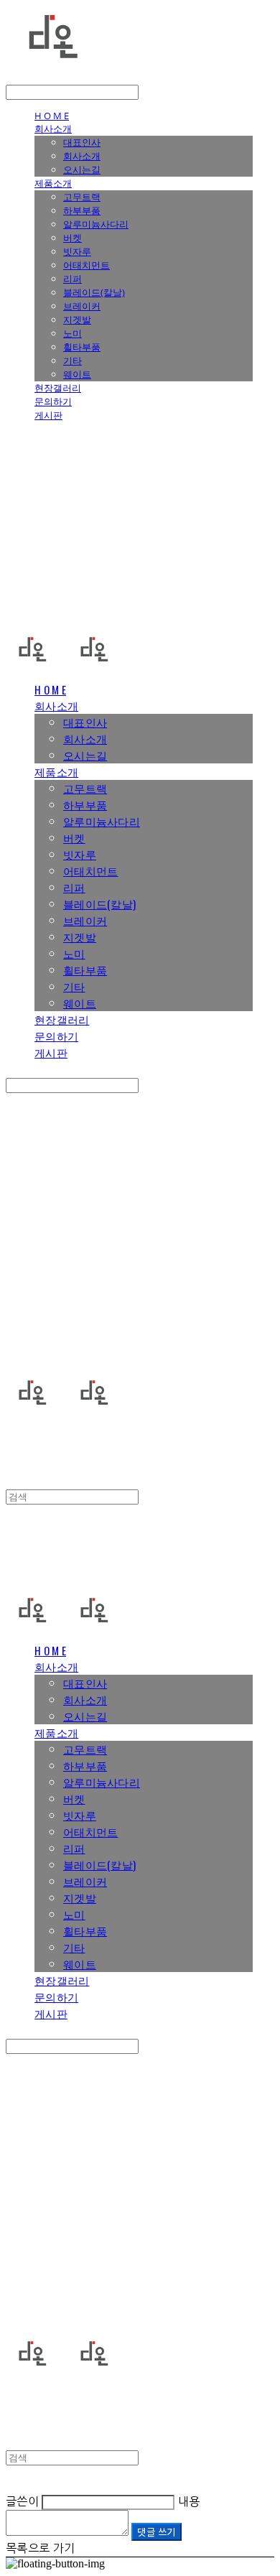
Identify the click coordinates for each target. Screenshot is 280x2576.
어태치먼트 (87, 265)
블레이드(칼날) (94, 292)
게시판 (48, 415)
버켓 (73, 238)
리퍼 (73, 279)
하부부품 (82, 210)
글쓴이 (22, 2501)
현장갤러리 (58, 388)
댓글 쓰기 (156, 2532)
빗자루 (77, 251)
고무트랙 (82, 197)
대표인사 (82, 142)
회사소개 (53, 129)
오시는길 (82, 169)
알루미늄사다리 (96, 224)
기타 (73, 361)
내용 (189, 2501)
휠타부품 (82, 347)
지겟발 (77, 320)
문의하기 (53, 401)
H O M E (52, 116)
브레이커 (82, 306)
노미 (73, 333)
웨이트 (77, 374)
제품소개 (53, 183)
